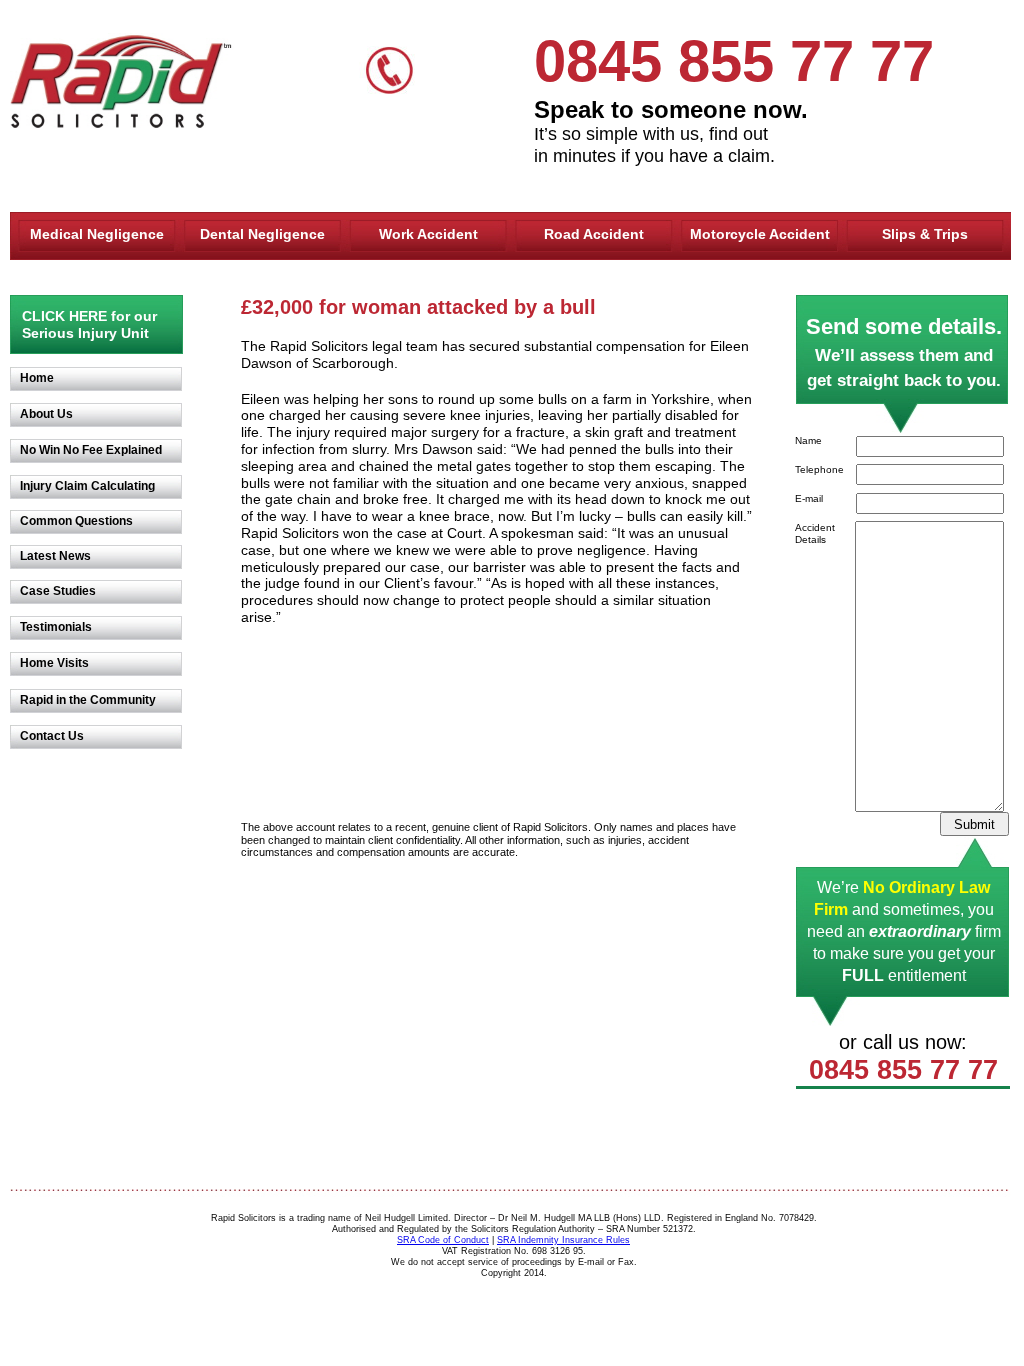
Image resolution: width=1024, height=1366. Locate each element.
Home (37, 378)
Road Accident (594, 234)
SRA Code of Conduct (443, 1240)
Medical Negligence (97, 234)
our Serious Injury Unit (89, 324)
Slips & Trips (925, 234)
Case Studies (58, 591)
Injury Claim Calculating (87, 486)
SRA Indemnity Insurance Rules (563, 1240)
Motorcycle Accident (760, 234)
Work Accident (428, 234)
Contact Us (52, 736)
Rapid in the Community (88, 700)
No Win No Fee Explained (91, 450)
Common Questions (76, 521)
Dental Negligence (262, 234)
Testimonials (56, 627)
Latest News (55, 556)
